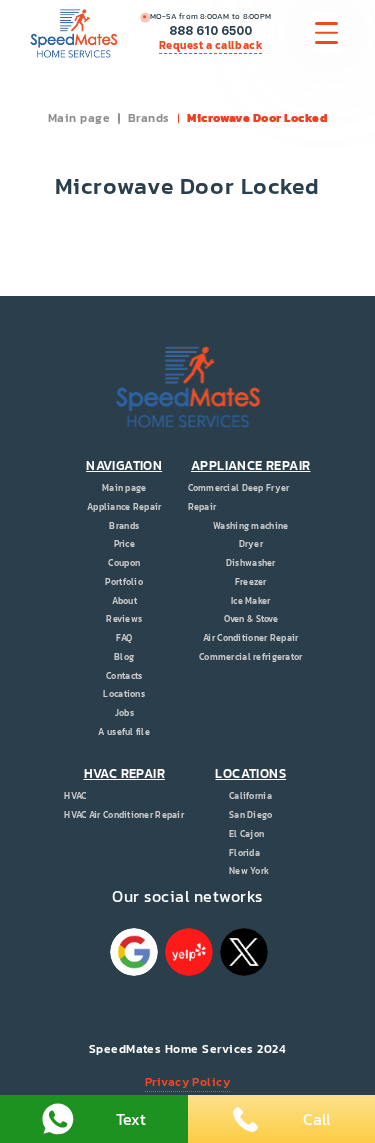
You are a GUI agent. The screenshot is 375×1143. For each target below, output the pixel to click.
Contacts (124, 676)
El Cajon (246, 834)
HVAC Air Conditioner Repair (124, 815)
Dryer (251, 544)
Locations (124, 694)
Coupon (124, 563)
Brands (149, 118)
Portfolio (124, 582)
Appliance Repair (124, 507)
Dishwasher (251, 563)
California (250, 796)
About (124, 601)
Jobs (124, 713)
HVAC (75, 796)
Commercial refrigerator (250, 657)
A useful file (124, 732)
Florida (244, 853)
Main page (79, 118)
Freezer (251, 582)
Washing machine (250, 526)
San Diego (251, 815)
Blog (124, 657)
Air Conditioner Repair (250, 638)
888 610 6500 (210, 31)
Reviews (124, 619)
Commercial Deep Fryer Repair (239, 497)
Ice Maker (251, 601)
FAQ (124, 638)
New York (249, 871)
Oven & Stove (251, 619)
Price (124, 544)
